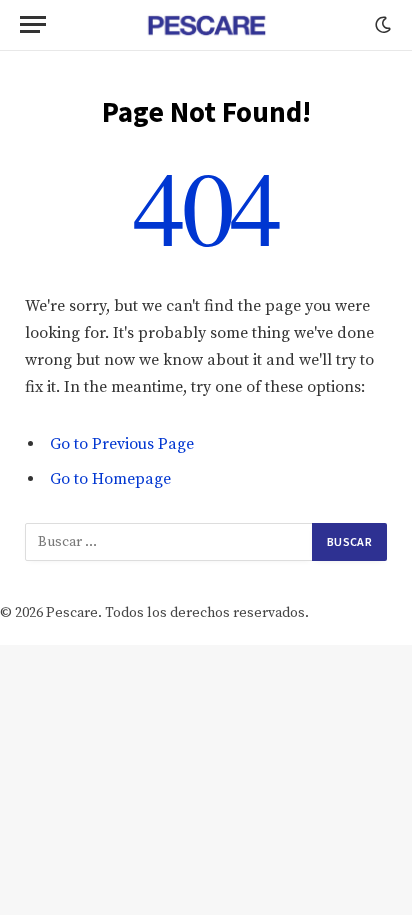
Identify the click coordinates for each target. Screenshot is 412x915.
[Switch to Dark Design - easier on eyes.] (381, 25)
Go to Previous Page (122, 444)
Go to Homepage (110, 479)
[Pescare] (206, 25)
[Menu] (33, 24)
